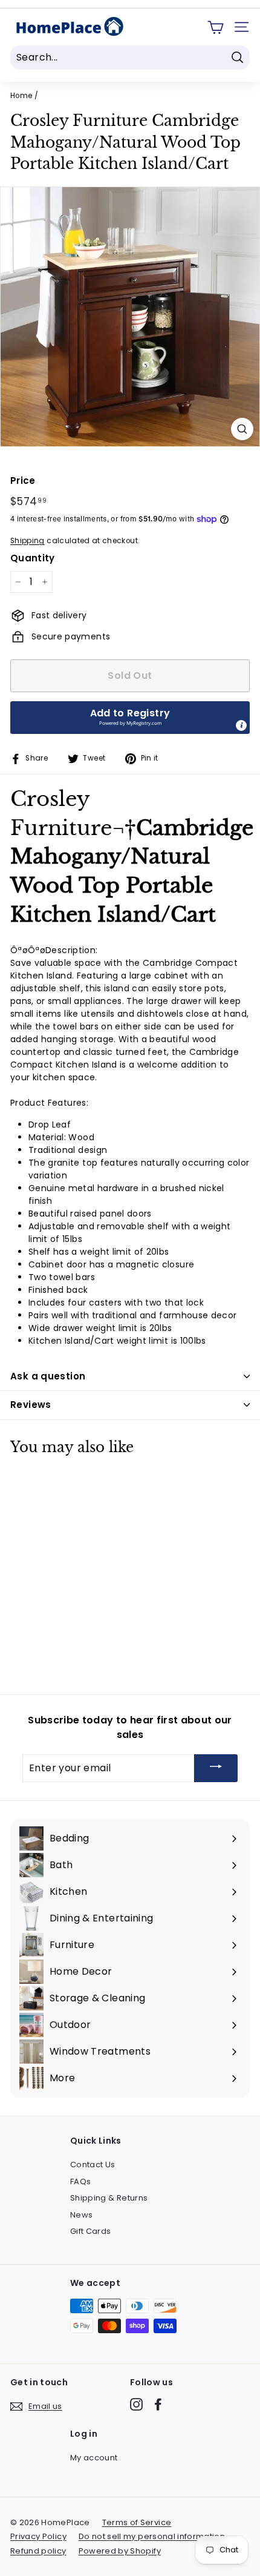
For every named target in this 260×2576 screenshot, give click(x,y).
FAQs (80, 2181)
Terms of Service (137, 2522)
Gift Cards (91, 2231)
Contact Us (93, 2165)
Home (21, 96)
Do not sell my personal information (152, 2536)
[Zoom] (242, 429)
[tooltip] (241, 725)
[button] (130, 718)
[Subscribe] (216, 1769)
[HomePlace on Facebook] (158, 2404)
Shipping (28, 541)
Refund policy (38, 2551)
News (81, 2215)
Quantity (33, 558)
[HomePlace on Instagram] (136, 2404)
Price (23, 481)
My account (94, 2458)
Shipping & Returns (109, 2198)
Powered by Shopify (120, 2551)
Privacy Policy (38, 2536)
